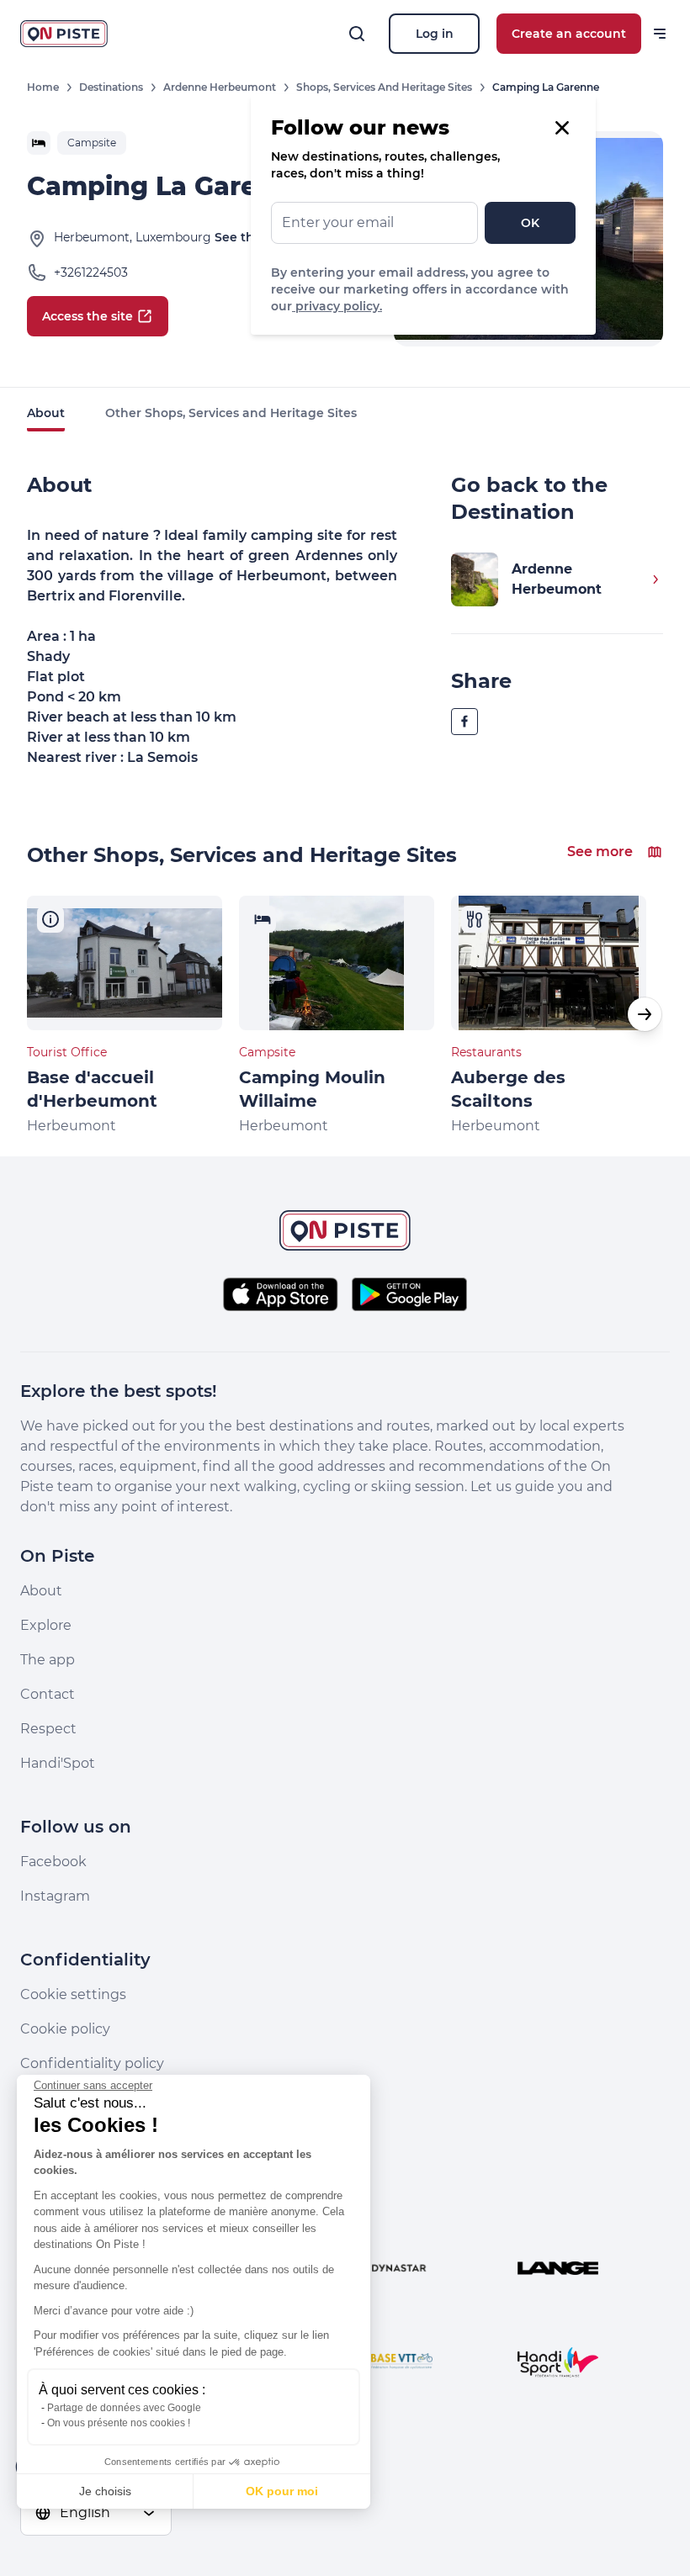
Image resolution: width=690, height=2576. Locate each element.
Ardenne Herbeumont (220, 87)
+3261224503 (91, 272)
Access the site (88, 316)
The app (48, 1660)
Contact (48, 1694)
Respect (48, 1729)
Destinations (111, 87)
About (46, 413)
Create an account (569, 34)
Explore (46, 1625)
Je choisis (105, 2491)
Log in (435, 34)
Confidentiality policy (92, 2063)
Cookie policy (65, 2029)
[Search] (357, 34)
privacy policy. (337, 306)
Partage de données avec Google (124, 2408)
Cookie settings (73, 1994)
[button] (645, 1014)
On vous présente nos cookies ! (119, 2423)
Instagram (55, 1896)
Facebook (53, 1862)
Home (43, 87)
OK (530, 223)
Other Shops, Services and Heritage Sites (231, 413)
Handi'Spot (58, 1763)
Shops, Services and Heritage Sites (384, 87)
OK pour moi (282, 2491)
